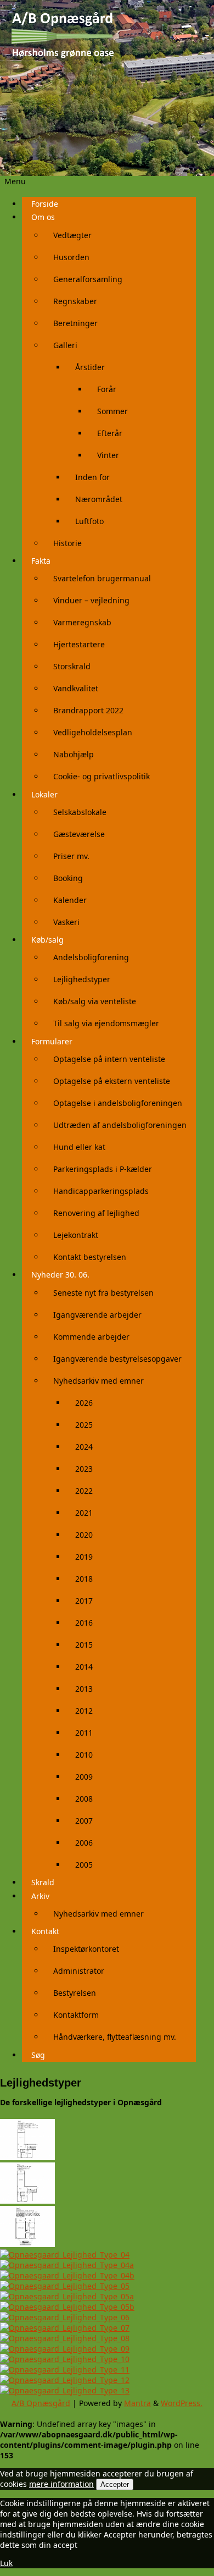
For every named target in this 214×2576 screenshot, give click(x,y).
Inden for (92, 477)
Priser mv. (71, 856)
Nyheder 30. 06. (60, 1275)
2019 (84, 1557)
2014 (84, 1667)
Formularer (52, 1041)
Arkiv (40, 1896)
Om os (43, 217)
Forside (45, 204)
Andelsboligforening (91, 957)
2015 (84, 1645)
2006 (84, 1843)
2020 (84, 1535)
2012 (84, 1711)
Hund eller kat (79, 1147)
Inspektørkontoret (86, 1949)
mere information (61, 2484)
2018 (84, 1579)
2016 (84, 1623)
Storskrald (72, 666)
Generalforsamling (88, 279)
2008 (84, 1799)
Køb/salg (47, 940)
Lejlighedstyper (82, 979)
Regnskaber (75, 301)
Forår (107, 389)
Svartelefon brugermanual (102, 578)
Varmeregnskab (82, 622)
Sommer (112, 411)
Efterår (110, 433)
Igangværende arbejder (97, 1315)
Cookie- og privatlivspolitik (102, 776)
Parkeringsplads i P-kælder (103, 1169)
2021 (84, 1513)
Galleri (65, 345)
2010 (84, 1755)
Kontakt (45, 1931)
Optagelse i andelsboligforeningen (118, 1103)
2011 (84, 1733)
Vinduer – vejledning (91, 600)
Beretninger (75, 323)
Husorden (71, 257)
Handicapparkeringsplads (101, 1191)
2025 (84, 1425)
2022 (84, 1491)
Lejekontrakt (76, 1235)
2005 (84, 1865)
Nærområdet (99, 499)
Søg (38, 2055)
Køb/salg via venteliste (95, 1001)
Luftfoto (89, 521)
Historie (67, 543)
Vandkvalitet (76, 688)
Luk (6, 2563)
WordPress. (182, 2403)
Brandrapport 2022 (88, 710)
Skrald (43, 1882)
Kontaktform (76, 2015)
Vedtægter (72, 235)
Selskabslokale (80, 812)
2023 (84, 1469)
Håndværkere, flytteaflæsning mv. (115, 2037)
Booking (68, 878)
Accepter (115, 2484)
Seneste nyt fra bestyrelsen (103, 1293)
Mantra (137, 2403)
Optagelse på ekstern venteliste (112, 1081)
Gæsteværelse (79, 834)
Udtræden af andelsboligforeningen (120, 1125)
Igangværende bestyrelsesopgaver (117, 1359)
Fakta (41, 561)
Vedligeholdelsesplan (93, 732)
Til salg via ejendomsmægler (106, 1023)
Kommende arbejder (91, 1337)
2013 (84, 1689)
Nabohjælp (74, 754)
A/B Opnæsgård (41, 2403)
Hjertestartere (79, 644)
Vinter (108, 455)
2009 (84, 1777)
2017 (84, 1601)
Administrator (79, 1971)
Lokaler (44, 794)
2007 (84, 1821)
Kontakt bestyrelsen (90, 1257)
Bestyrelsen (75, 1993)
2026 (84, 1403)
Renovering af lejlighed (96, 1213)
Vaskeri (66, 922)
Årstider (90, 367)
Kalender (70, 900)
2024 (84, 1447)
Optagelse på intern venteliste (109, 1059)
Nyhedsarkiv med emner (98, 1381)
